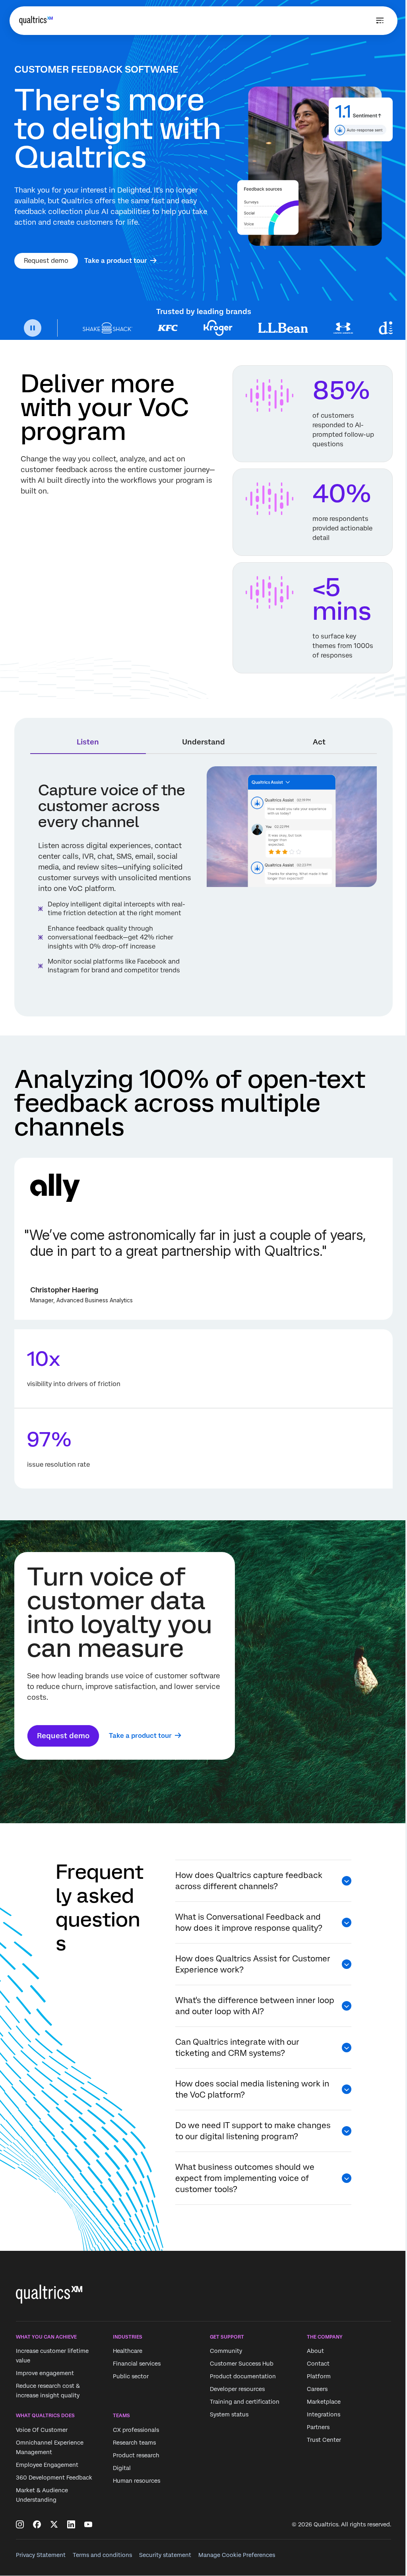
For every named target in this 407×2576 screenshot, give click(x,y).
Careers (317, 2389)
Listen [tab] (88, 742)
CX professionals (136, 2430)
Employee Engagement (47, 2465)
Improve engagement (45, 2374)
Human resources (137, 2481)
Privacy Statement (41, 2555)
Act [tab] (319, 742)
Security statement (165, 2555)
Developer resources (237, 2389)
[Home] (36, 21)
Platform (319, 2377)
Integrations (324, 2415)
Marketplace (324, 2402)
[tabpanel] (203, 883)
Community (226, 2351)
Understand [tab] (203, 742)
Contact (318, 2364)
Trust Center (324, 2440)
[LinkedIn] (71, 2524)
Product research (136, 2455)
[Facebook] (37, 2524)
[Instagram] (20, 2524)
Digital (122, 2468)
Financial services (137, 2364)
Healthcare (128, 2351)
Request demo (46, 261)
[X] (54, 2524)
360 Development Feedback (54, 2478)
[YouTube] (88, 2524)
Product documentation (243, 2377)
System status (229, 2415)
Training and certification (245, 2402)
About (315, 2351)
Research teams (134, 2443)
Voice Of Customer (42, 2430)
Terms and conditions (102, 2555)
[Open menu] (380, 21)
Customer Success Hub (242, 2364)
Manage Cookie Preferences (237, 2555)
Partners (318, 2428)
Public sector (131, 2377)
